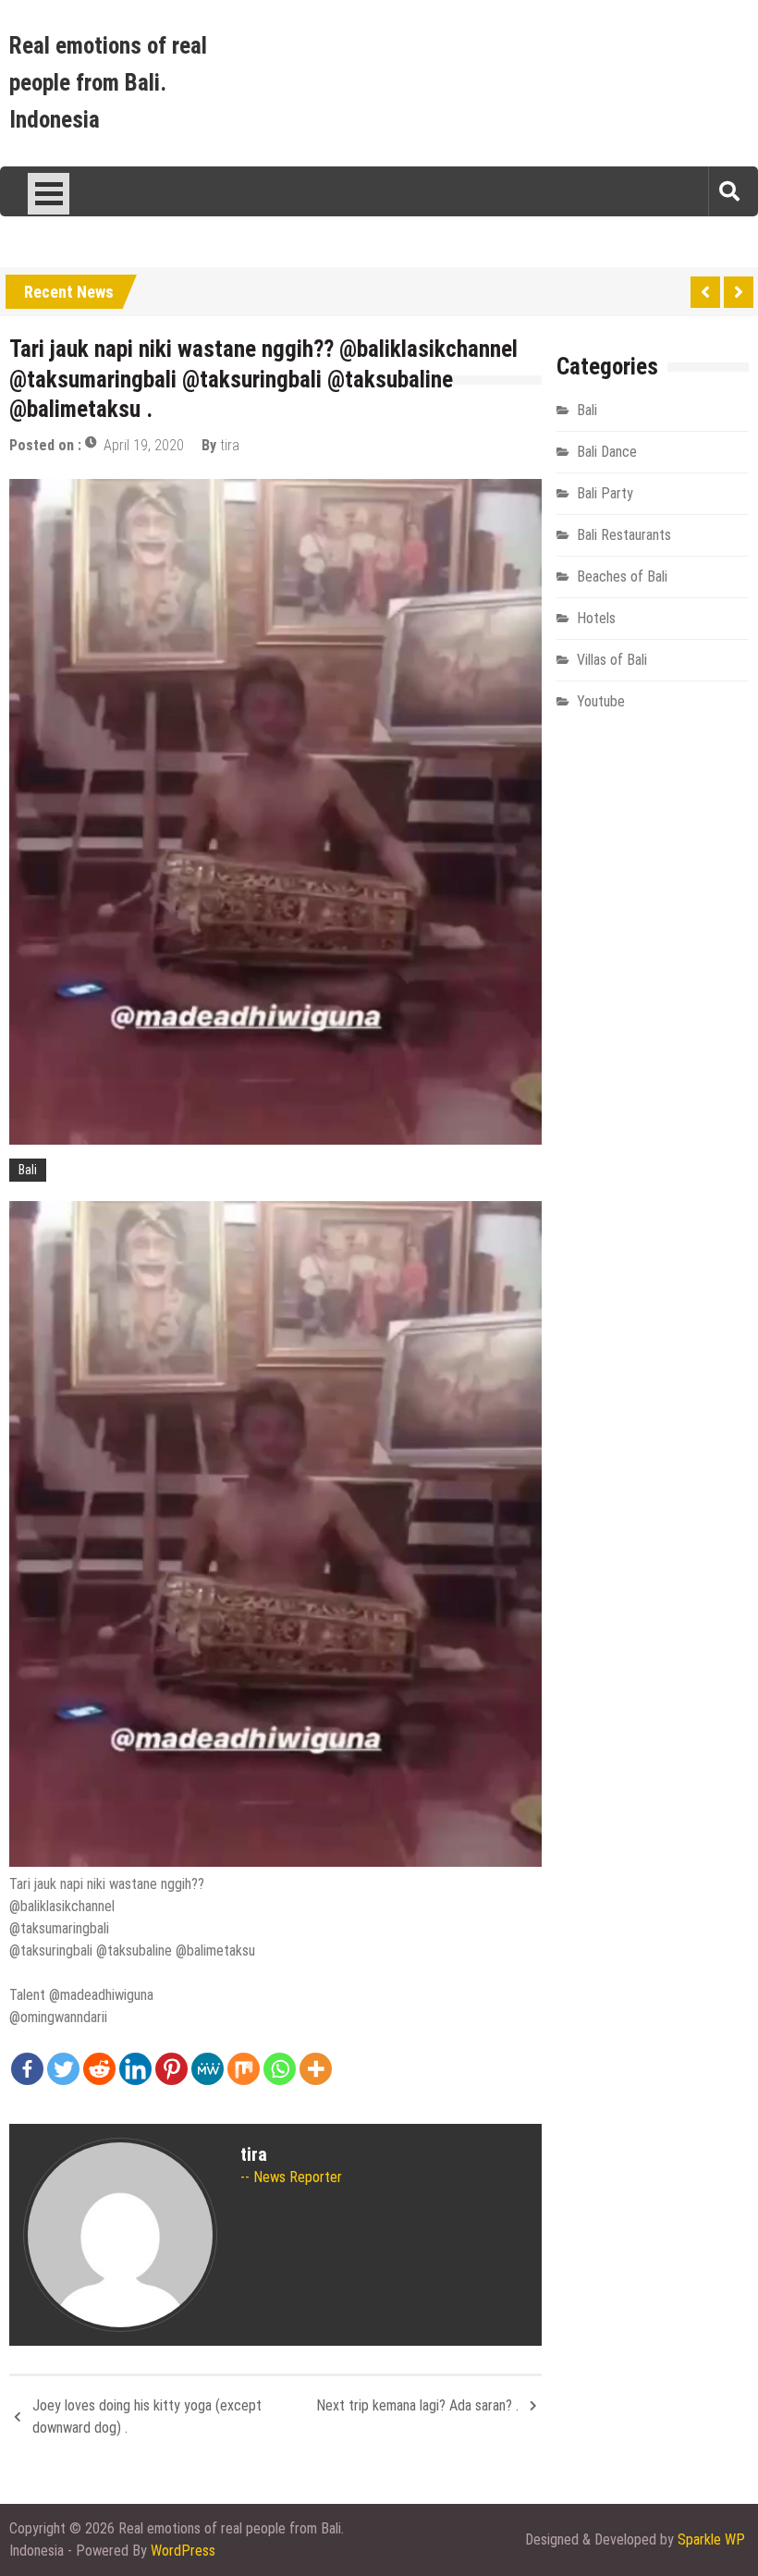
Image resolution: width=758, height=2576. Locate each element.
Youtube (601, 701)
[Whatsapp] (280, 2069)
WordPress (183, 2551)
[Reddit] (99, 2069)
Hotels (596, 618)
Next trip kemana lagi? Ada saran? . (417, 2405)
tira (230, 445)
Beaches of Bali (622, 577)
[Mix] (244, 2069)
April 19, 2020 (144, 445)
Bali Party (605, 493)
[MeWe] (208, 2069)
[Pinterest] (171, 2069)
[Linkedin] (135, 2069)
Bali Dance (607, 452)
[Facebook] (27, 2069)
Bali (28, 1170)
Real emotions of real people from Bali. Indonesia (108, 83)
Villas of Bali (612, 660)
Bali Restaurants (624, 535)
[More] (316, 2069)
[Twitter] (63, 2069)
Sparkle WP (711, 2539)
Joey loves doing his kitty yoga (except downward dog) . (147, 2417)
